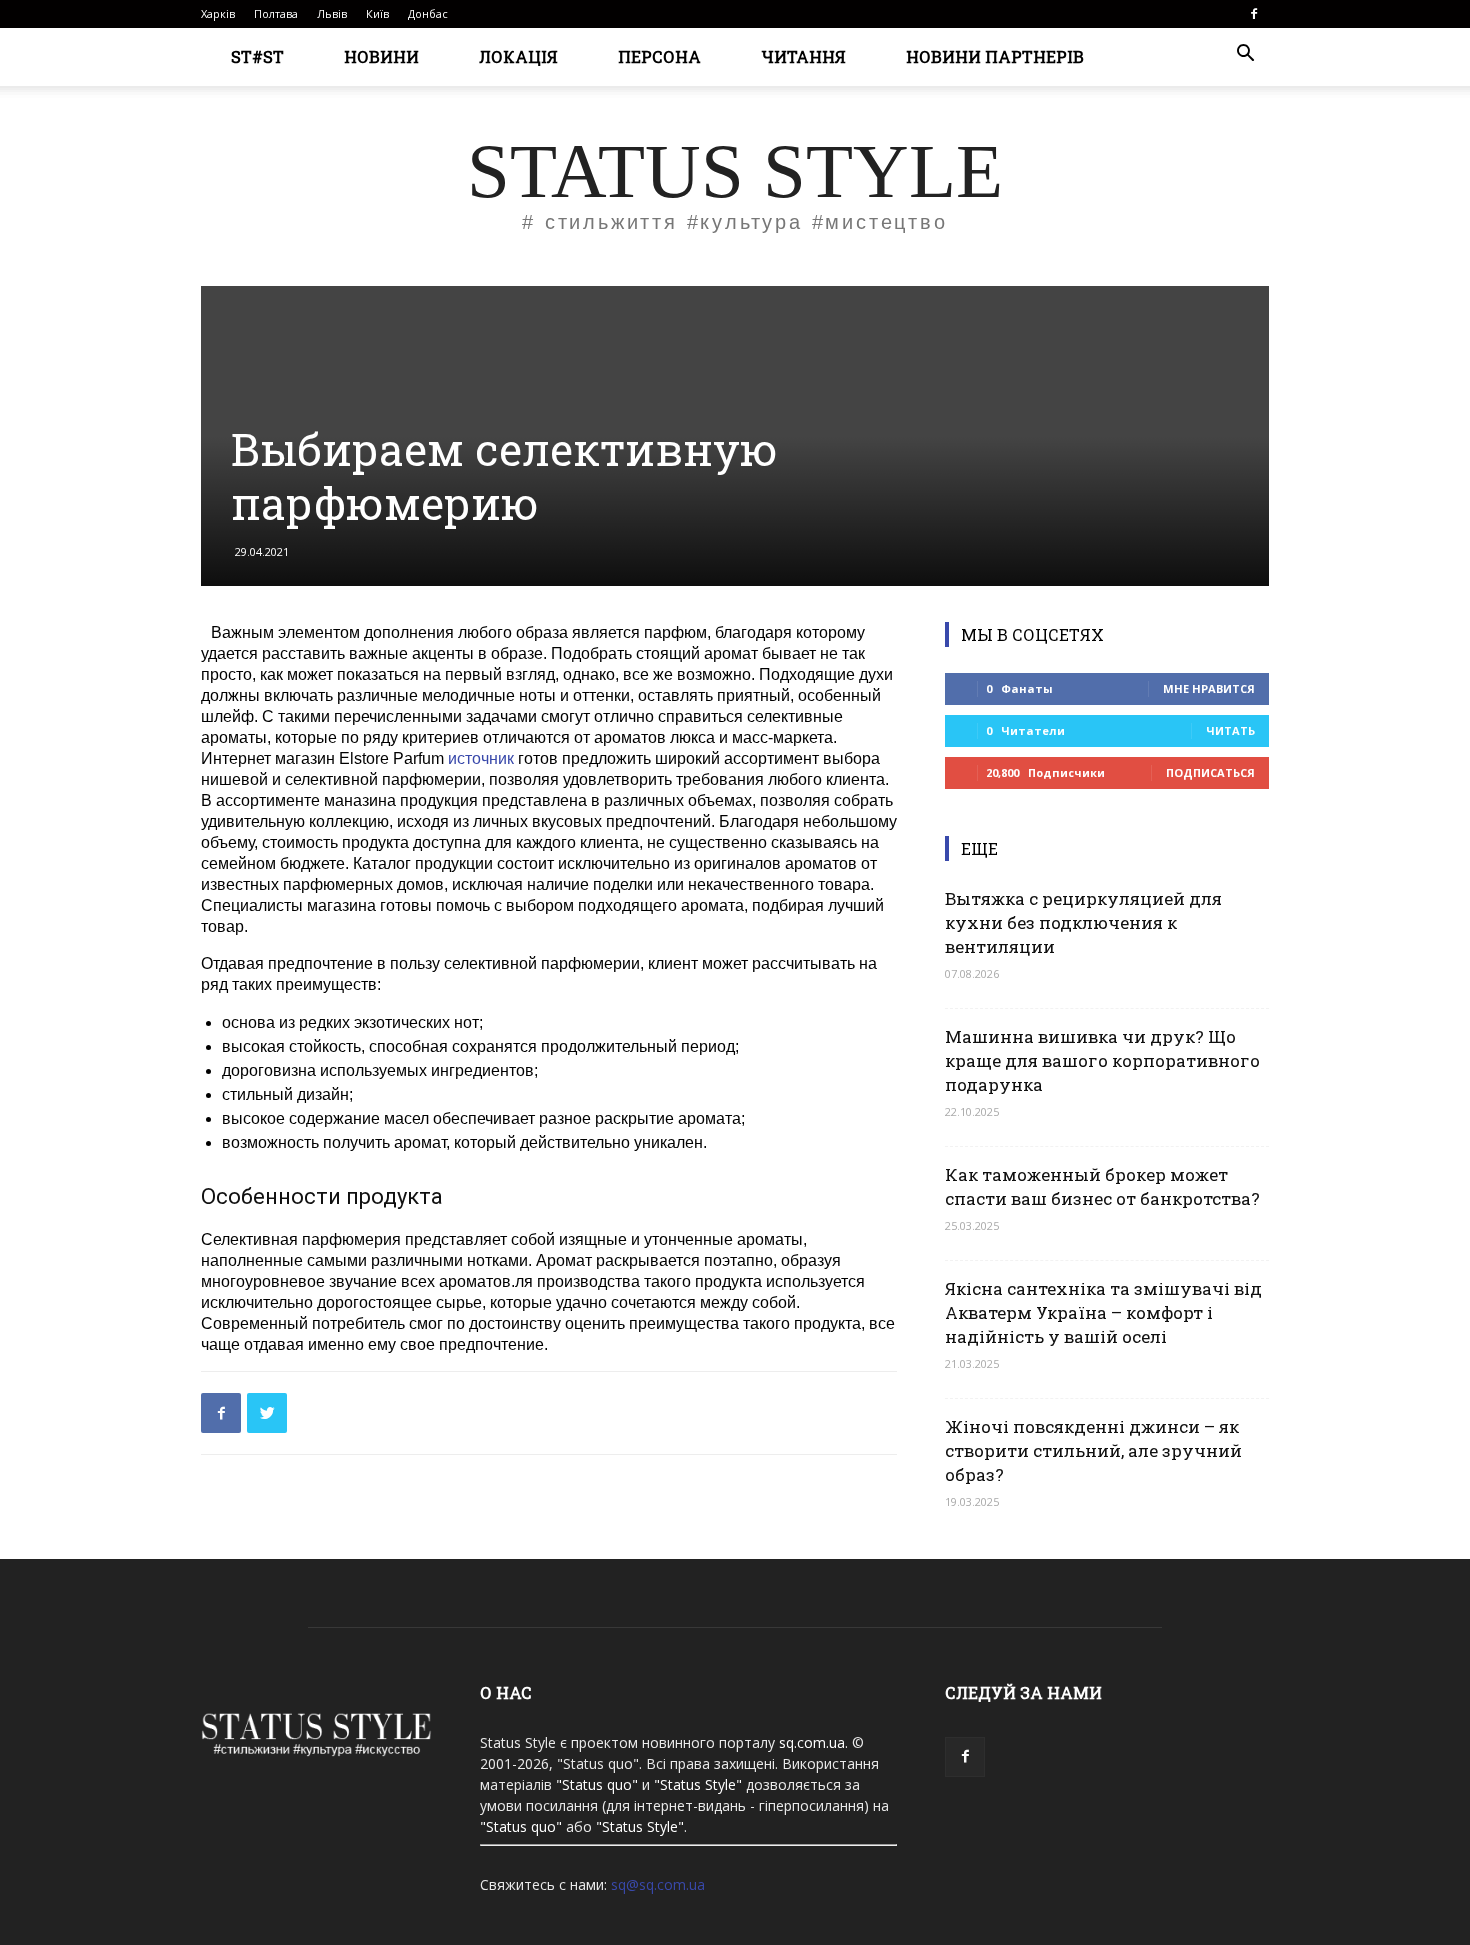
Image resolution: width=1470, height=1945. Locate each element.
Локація (518, 56)
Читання (803, 56)
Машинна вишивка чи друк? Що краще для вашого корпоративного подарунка (1102, 1060)
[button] (1245, 55)
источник (481, 758)
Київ (377, 13)
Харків (218, 13)
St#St (257, 56)
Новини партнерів (995, 56)
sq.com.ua (812, 1742)
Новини (381, 56)
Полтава (276, 13)
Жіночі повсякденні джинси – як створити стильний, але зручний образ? (1093, 1450)
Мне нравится (1209, 688)
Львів (332, 13)
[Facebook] (1254, 14)
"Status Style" (698, 1784)
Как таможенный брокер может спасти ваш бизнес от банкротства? (1102, 1186)
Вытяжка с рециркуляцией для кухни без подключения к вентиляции (1083, 922)
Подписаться (1210, 772)
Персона (659, 56)
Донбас (428, 13)
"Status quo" (597, 1784)
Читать (1230, 730)
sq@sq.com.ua (658, 1884)
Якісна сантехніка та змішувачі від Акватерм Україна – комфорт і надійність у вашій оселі (1103, 1312)
